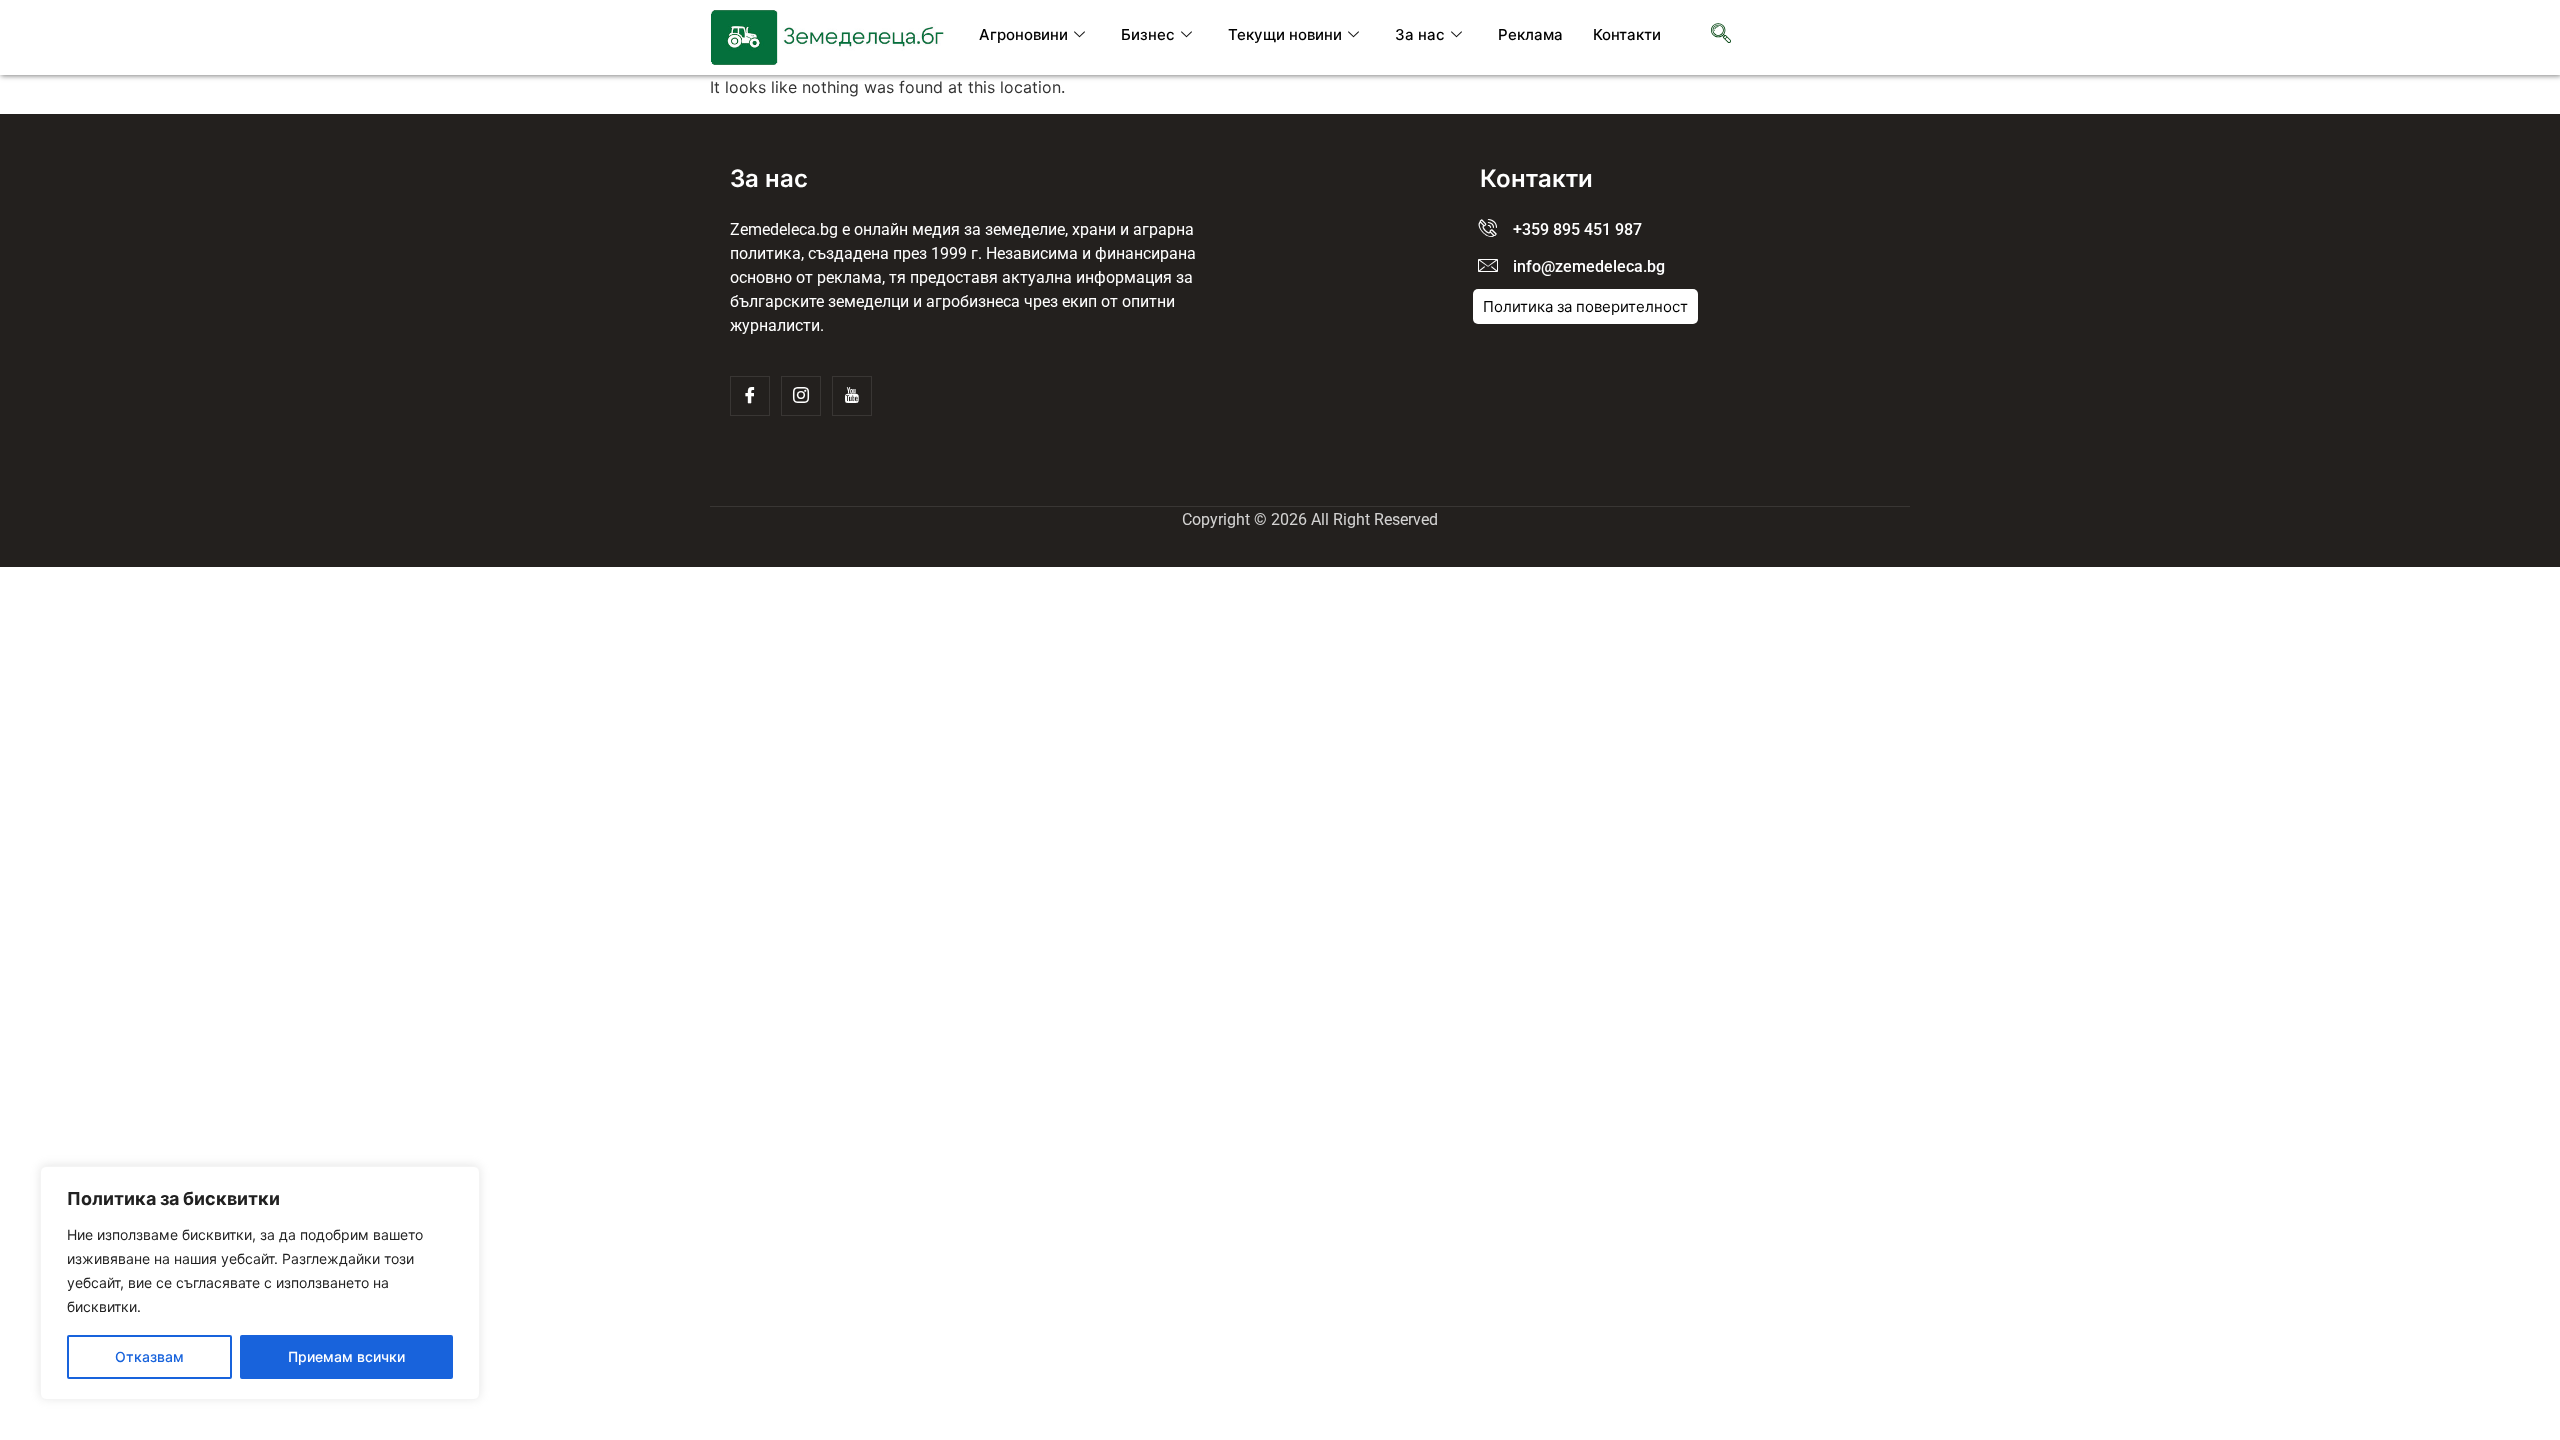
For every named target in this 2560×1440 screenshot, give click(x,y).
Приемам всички (346, 1356)
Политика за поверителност (1585, 306)
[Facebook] (750, 396)
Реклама (1530, 34)
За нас (1420, 34)
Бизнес (1148, 34)
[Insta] (801, 396)
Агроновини (1023, 34)
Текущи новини (1285, 34)
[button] (1721, 35)
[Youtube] (852, 396)
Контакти (1627, 34)
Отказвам (149, 1356)
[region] (260, 1283)
